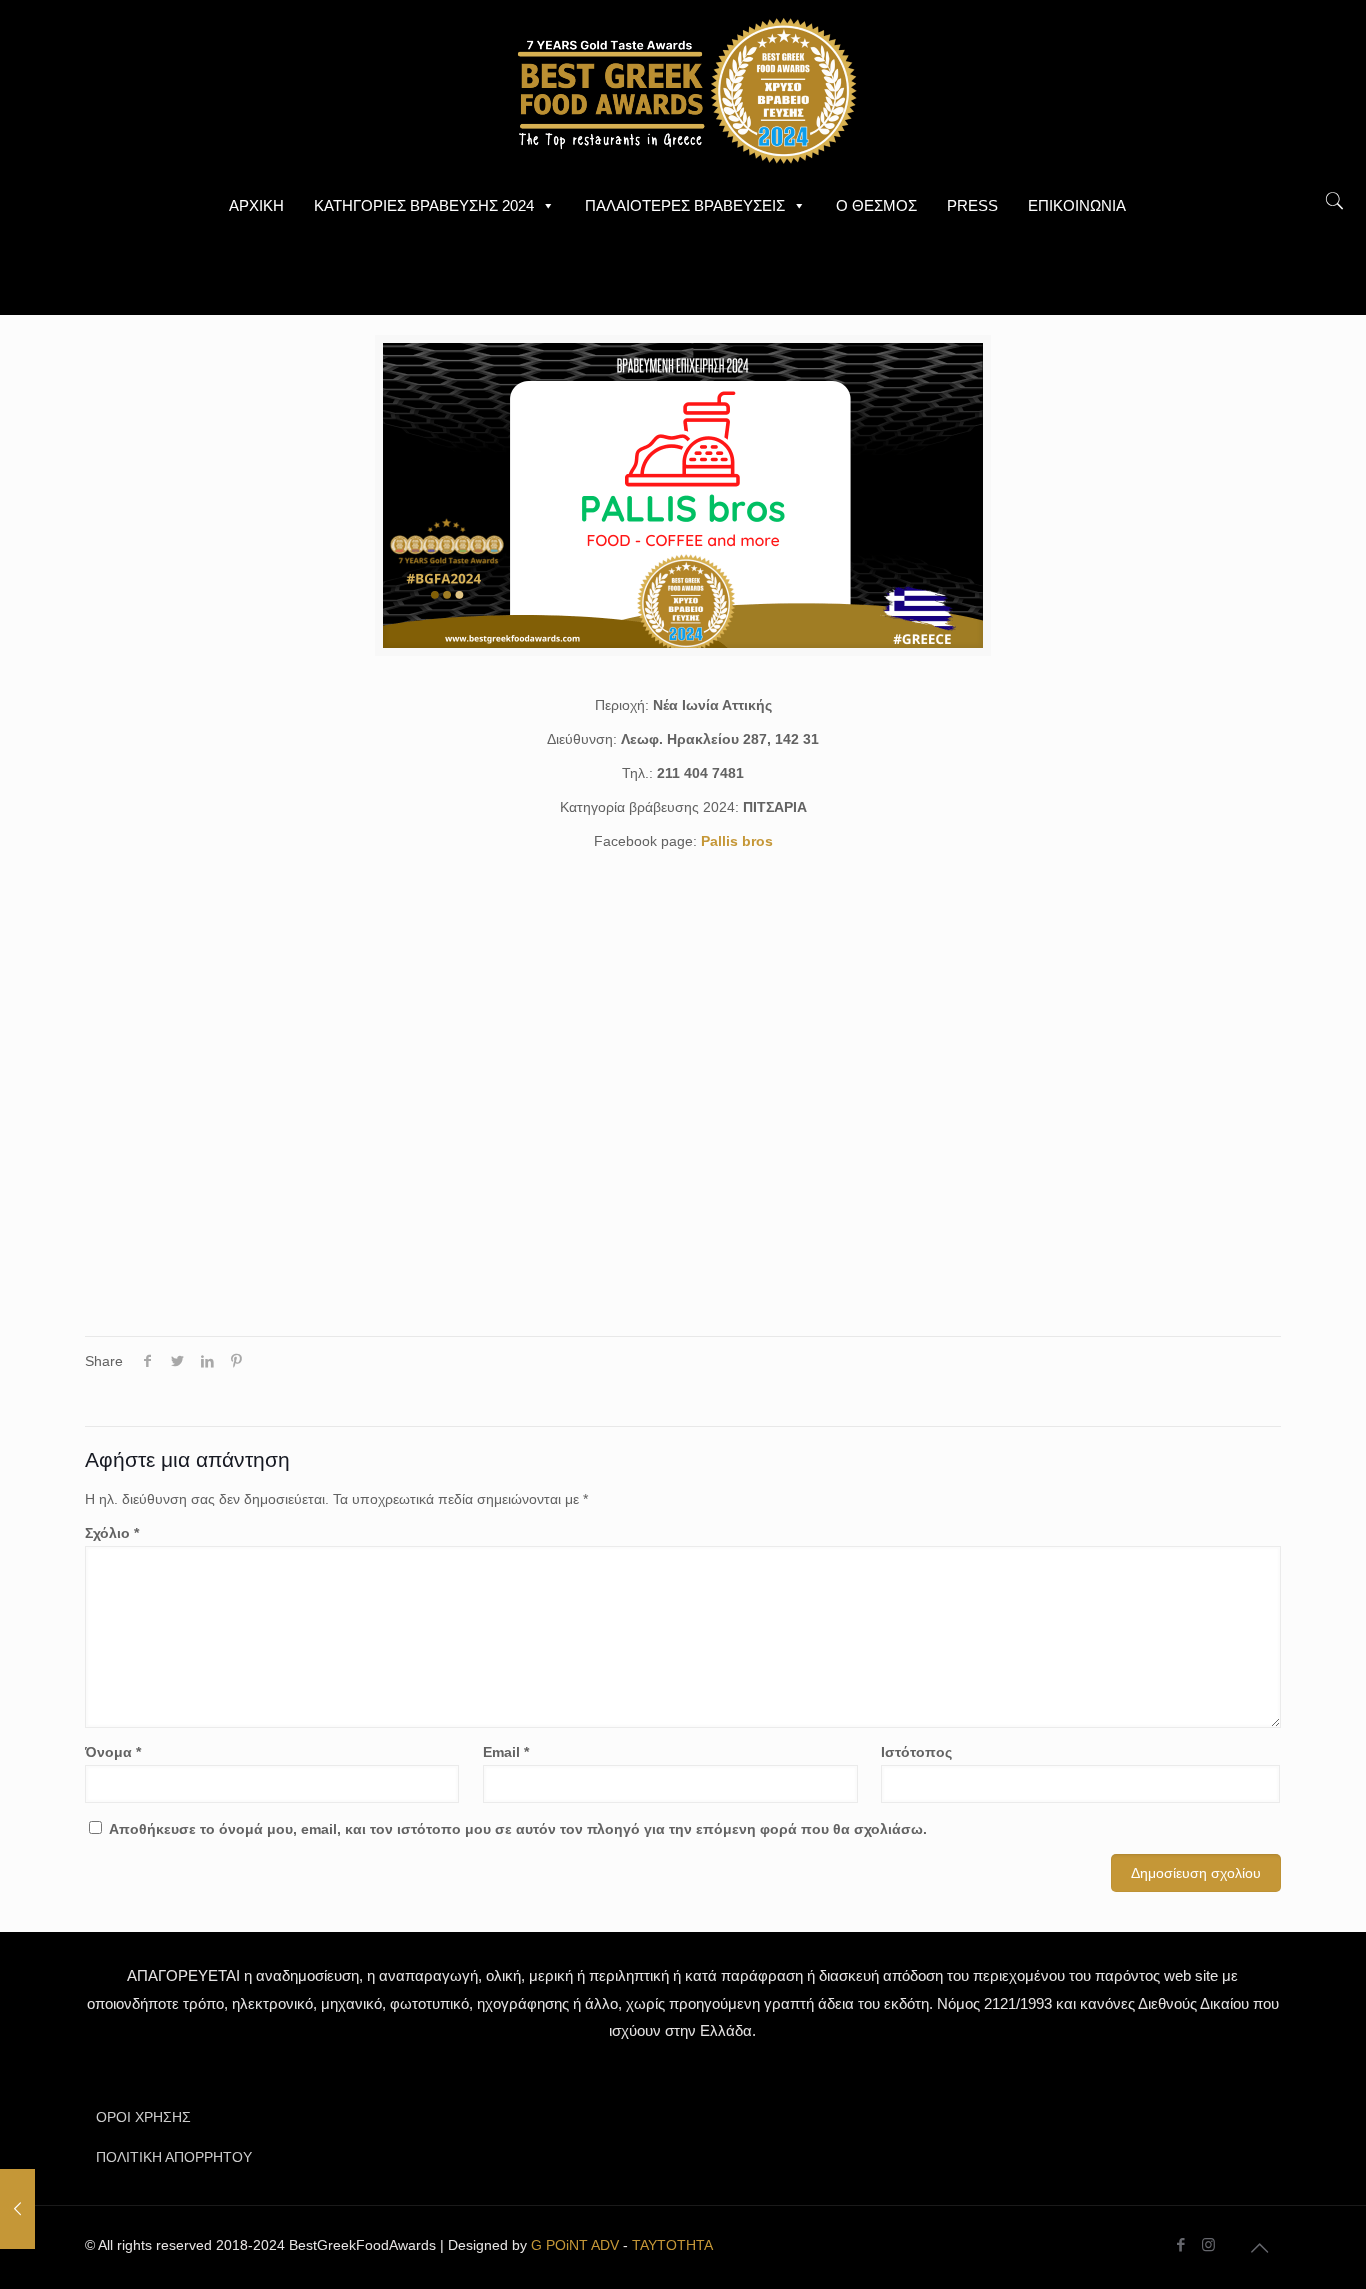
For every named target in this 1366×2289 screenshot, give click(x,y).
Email (506, 1752)
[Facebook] (1181, 2244)
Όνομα (113, 1752)
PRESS (972, 205)
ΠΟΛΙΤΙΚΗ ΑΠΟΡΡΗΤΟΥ (174, 2157)
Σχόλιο (112, 1533)
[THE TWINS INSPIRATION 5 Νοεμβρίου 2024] (17, 2209)
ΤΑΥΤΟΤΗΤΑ (672, 2245)
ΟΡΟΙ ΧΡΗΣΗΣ (143, 2117)
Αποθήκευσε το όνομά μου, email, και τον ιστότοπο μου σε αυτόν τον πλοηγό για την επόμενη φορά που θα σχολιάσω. (518, 1829)
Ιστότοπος (916, 1752)
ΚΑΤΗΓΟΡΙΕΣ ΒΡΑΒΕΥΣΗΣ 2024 (424, 205)
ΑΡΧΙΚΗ (256, 205)
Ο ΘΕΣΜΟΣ (876, 205)
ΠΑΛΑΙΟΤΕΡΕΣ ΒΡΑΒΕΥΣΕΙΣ (685, 205)
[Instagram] (1208, 2244)
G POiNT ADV (575, 2245)
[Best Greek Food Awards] (683, 90)
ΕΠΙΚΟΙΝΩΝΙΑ (1077, 205)
